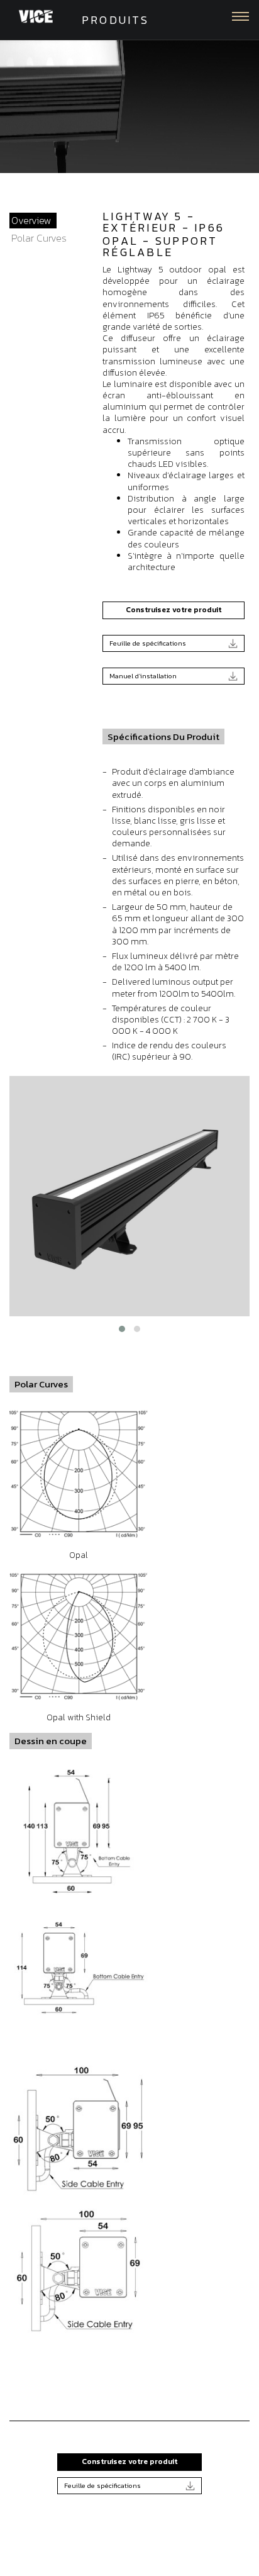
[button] (122, 1329)
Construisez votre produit (174, 610)
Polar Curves (39, 238)
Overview (31, 220)
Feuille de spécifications (148, 643)
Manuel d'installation (143, 676)
